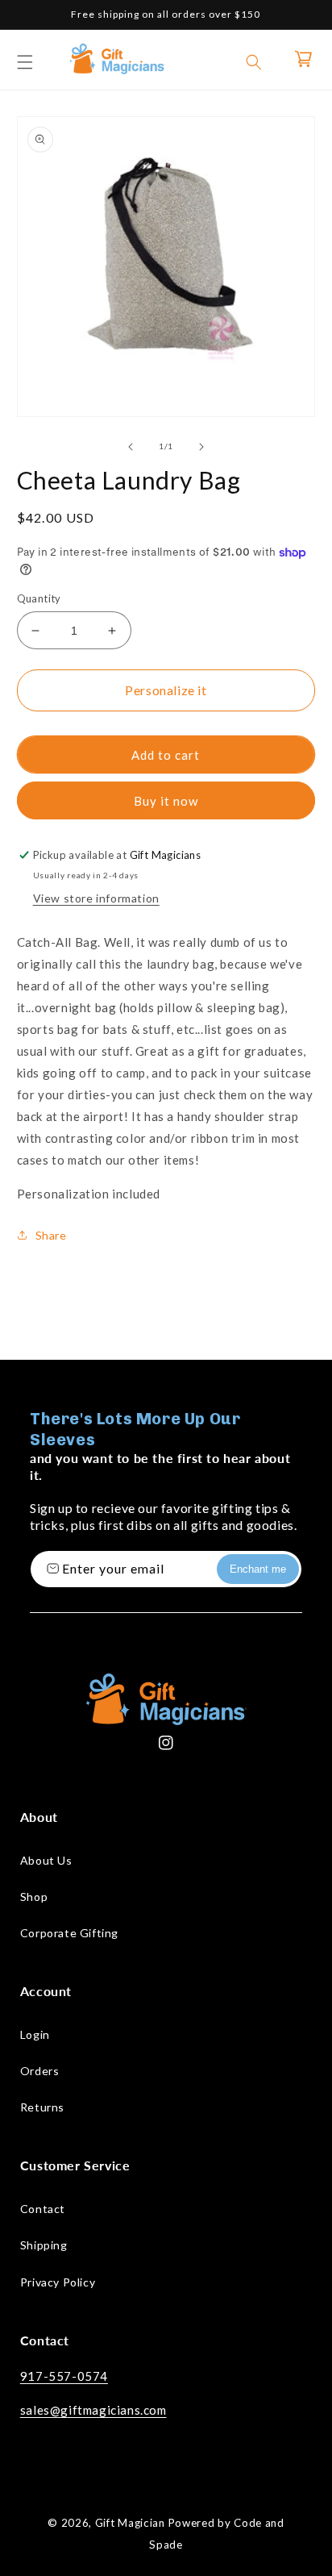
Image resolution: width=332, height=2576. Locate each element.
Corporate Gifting (69, 1933)
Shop (34, 1897)
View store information (96, 898)
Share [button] (51, 1235)
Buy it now (166, 801)
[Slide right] (201, 447)
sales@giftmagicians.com (93, 2410)
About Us (46, 1860)
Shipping (44, 2245)
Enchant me (258, 1569)
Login (35, 2034)
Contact (43, 2209)
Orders (40, 2071)
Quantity (39, 598)
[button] (25, 62)
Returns (42, 2107)
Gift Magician (130, 2523)
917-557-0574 (64, 2376)
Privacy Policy (58, 2282)
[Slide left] (131, 447)
